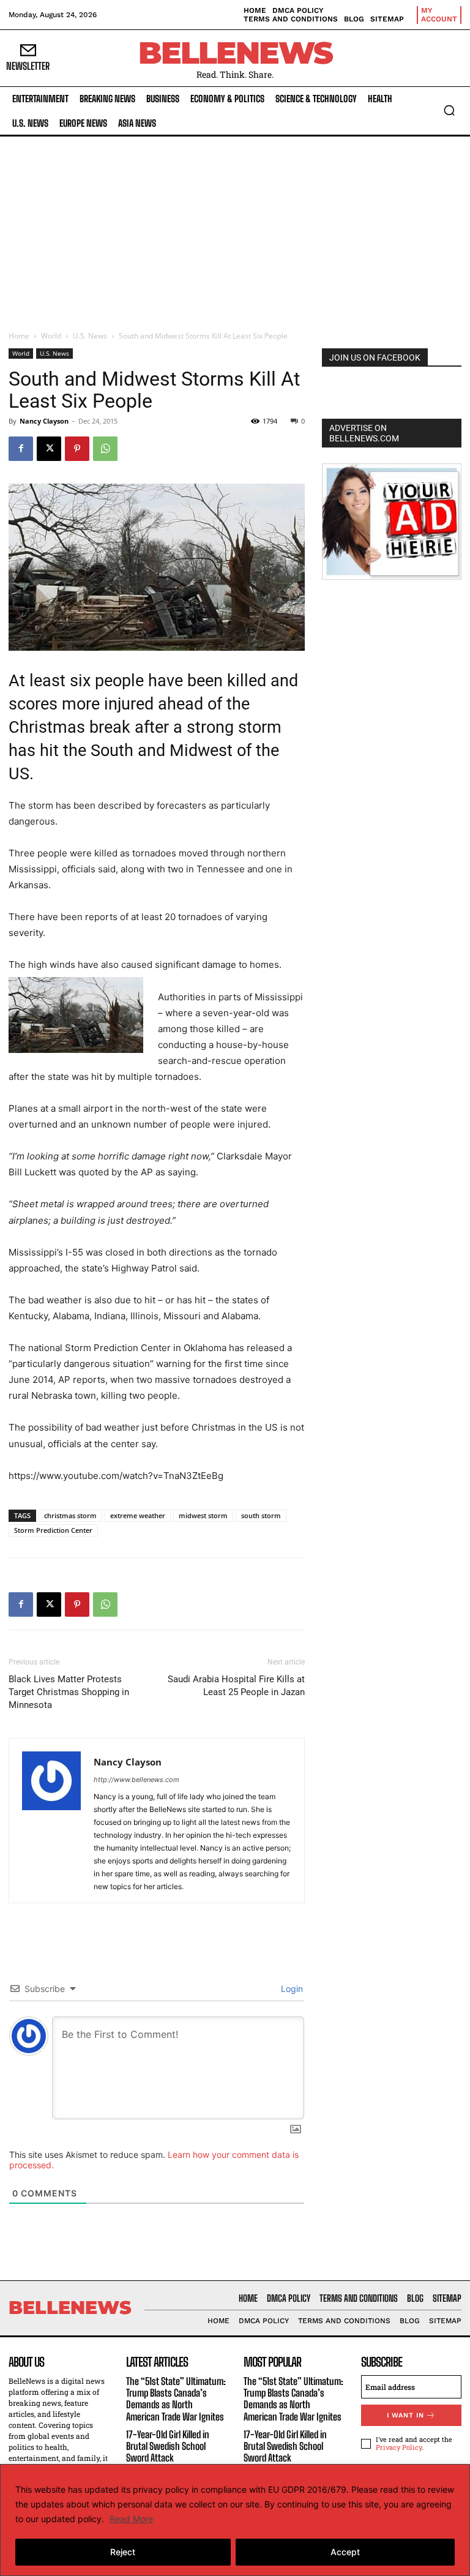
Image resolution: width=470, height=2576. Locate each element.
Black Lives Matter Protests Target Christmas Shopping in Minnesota (69, 1692)
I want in (405, 2415)
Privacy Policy (399, 2447)
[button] (449, 110)
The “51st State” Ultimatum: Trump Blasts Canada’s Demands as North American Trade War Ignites (176, 2399)
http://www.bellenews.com (136, 1780)
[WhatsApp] (105, 449)
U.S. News (90, 336)
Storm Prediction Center (53, 1530)
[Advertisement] (235, 228)
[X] (49, 449)
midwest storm (203, 1515)
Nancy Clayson (44, 421)
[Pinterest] (77, 449)
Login (291, 1989)
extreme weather (138, 1515)
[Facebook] (21, 449)
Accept (345, 2552)
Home (19, 336)
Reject (123, 2552)
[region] (235, 2520)
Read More (131, 2519)
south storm (261, 1515)
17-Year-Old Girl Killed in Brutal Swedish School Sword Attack (168, 2446)
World (51, 336)
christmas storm (70, 1515)
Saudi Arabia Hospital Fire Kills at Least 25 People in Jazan (236, 1686)
